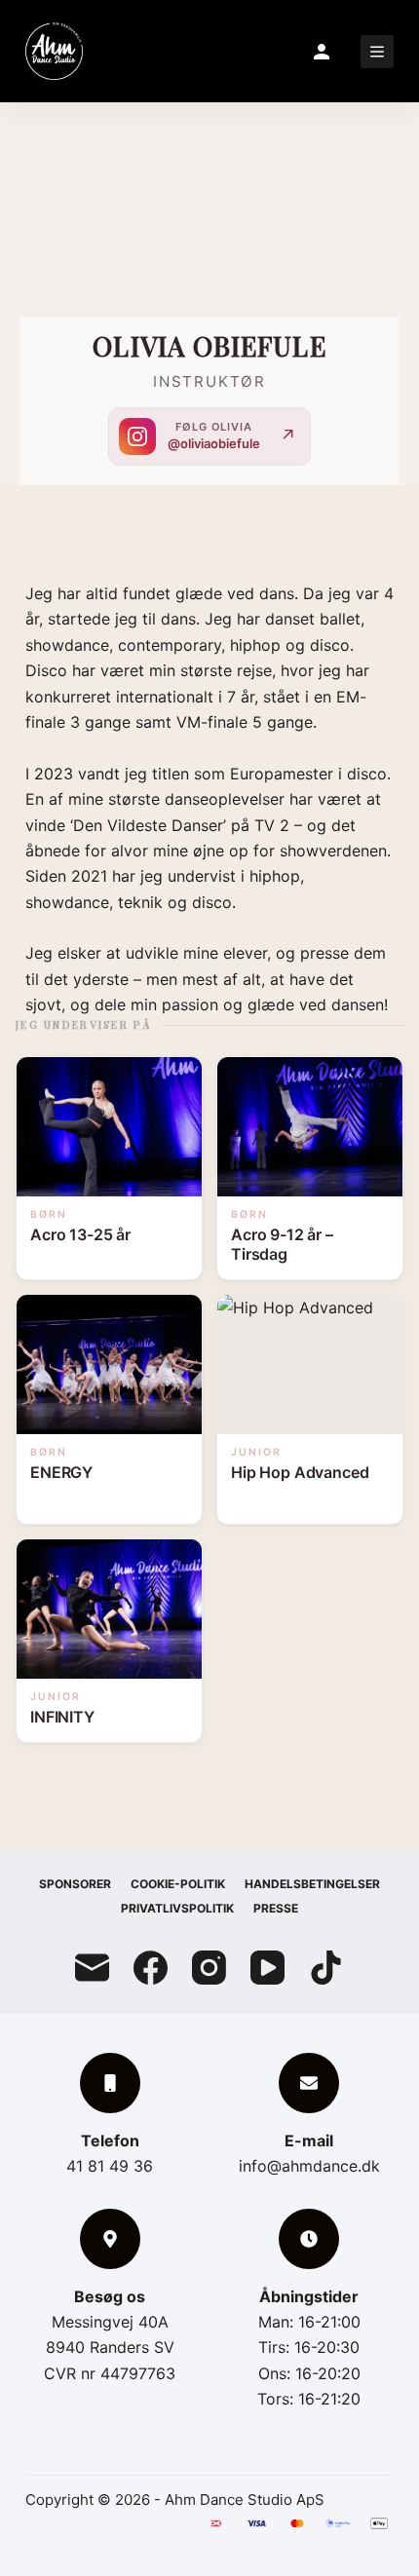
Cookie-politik (178, 1884)
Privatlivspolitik (177, 1908)
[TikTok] (326, 1968)
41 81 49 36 (110, 2166)
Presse (276, 1908)
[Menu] (377, 52)
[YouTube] (267, 1968)
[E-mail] (92, 1968)
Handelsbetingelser (312, 1884)
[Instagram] (209, 1968)
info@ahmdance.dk (309, 2166)
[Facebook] (151, 1968)
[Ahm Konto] (322, 52)
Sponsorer (75, 1884)
